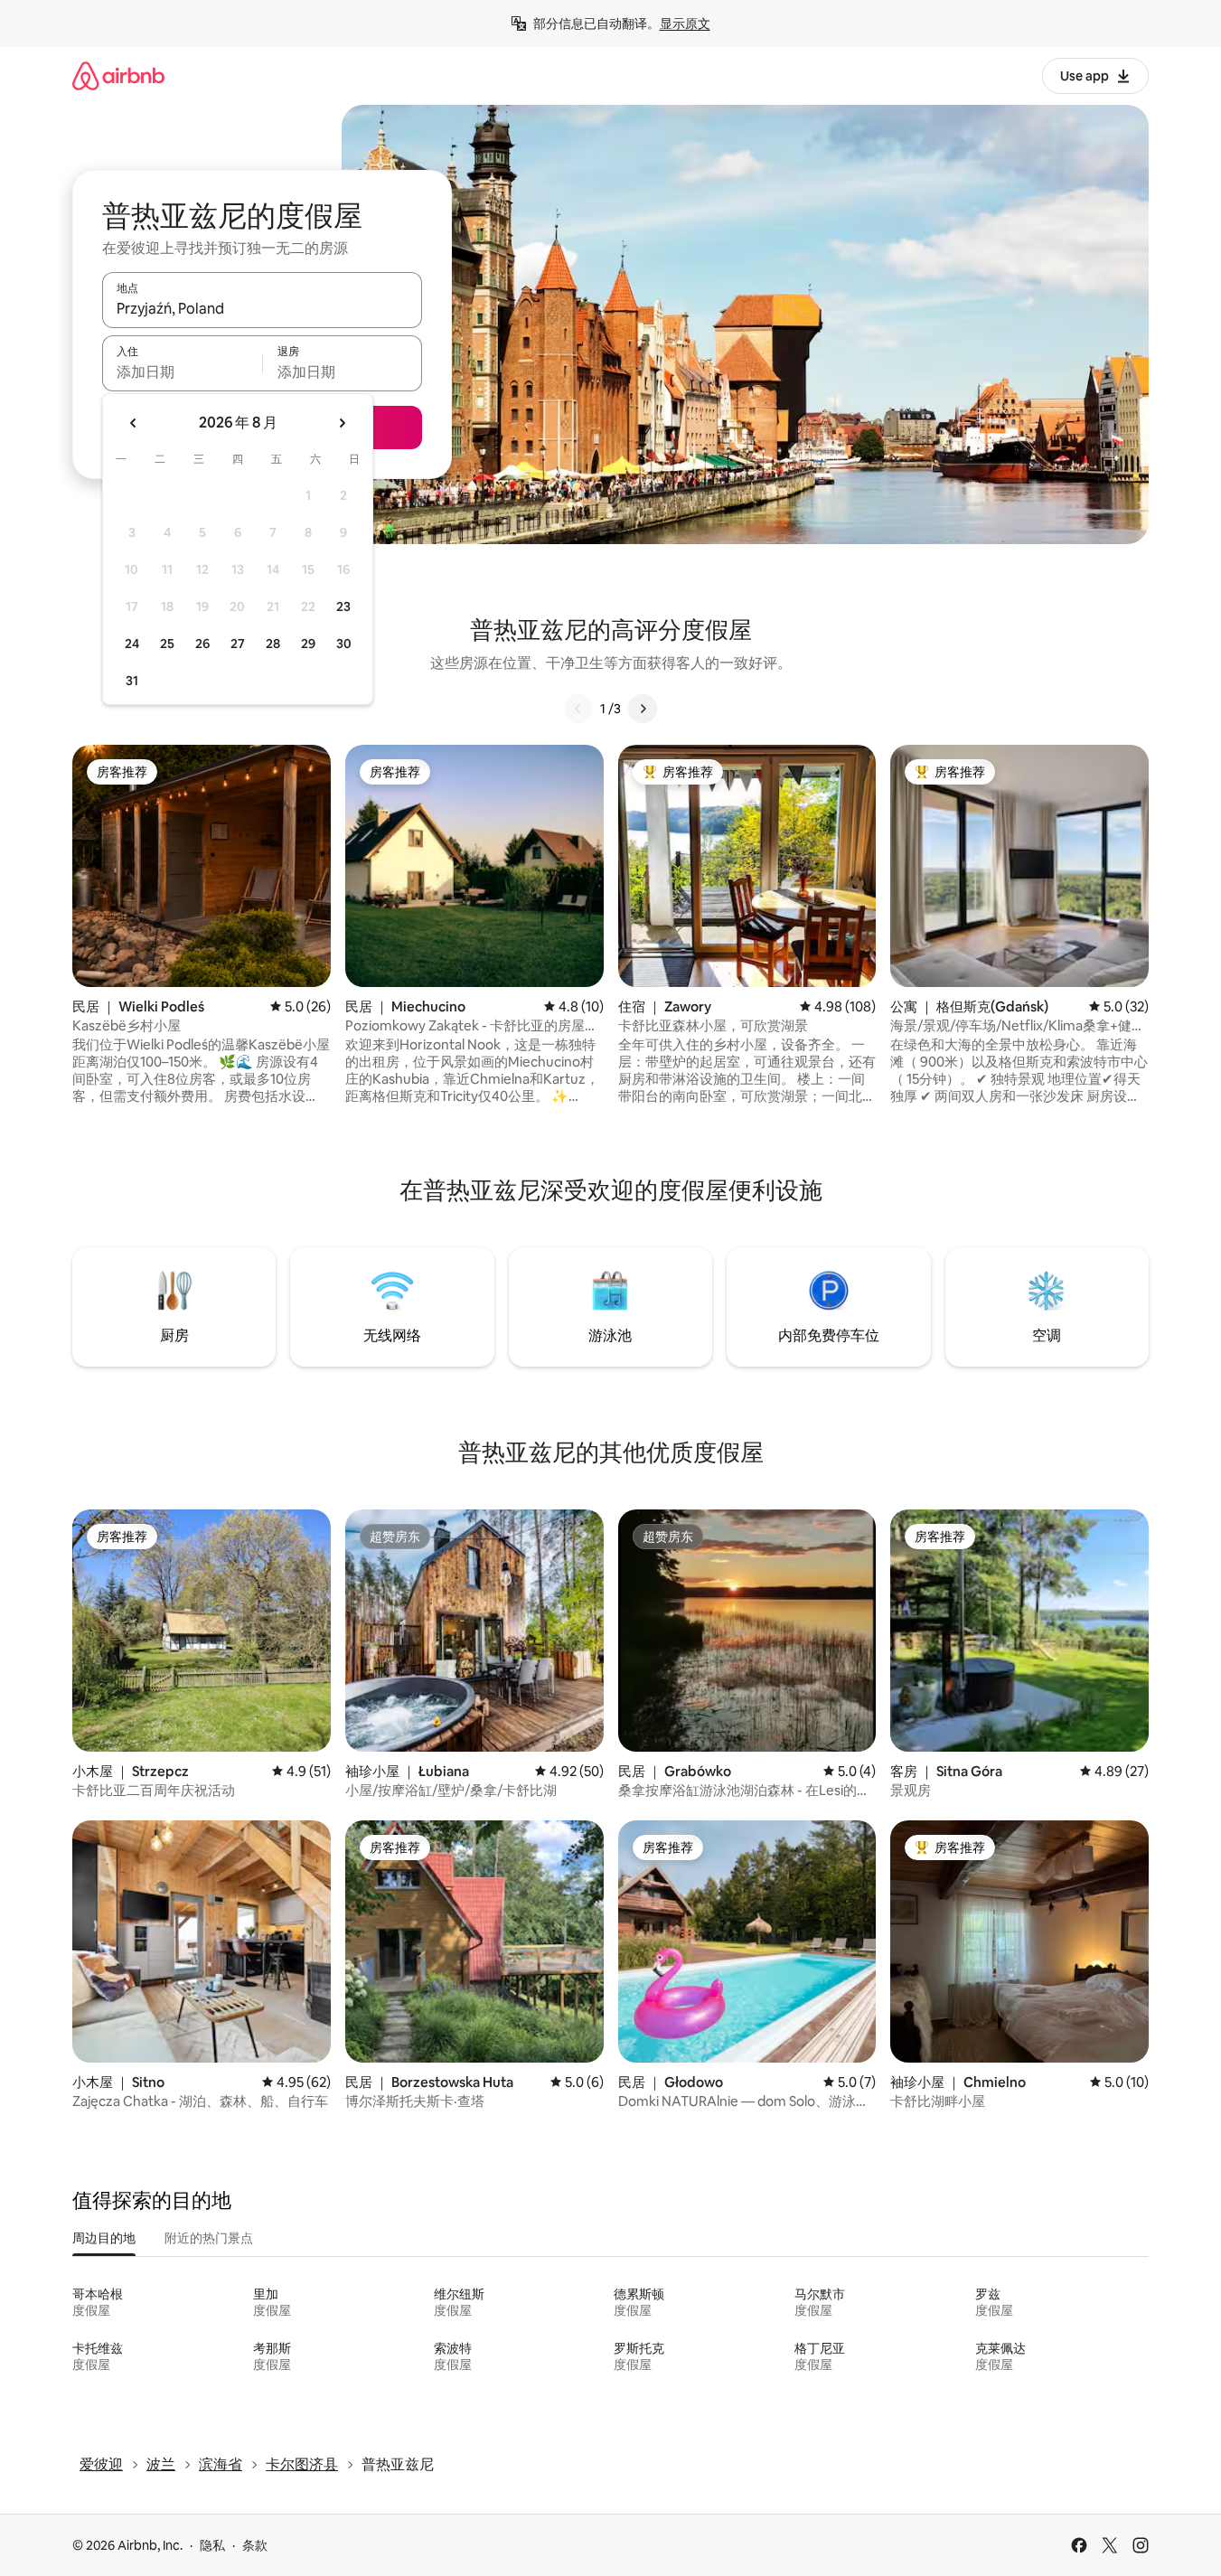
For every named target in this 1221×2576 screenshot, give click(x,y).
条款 (255, 2545)
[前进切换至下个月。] (342, 423)
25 (167, 644)
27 (238, 644)
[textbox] (182, 371)
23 (343, 606)
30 (344, 644)
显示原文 (685, 24)
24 (132, 644)
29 (308, 644)
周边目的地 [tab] (104, 2238)
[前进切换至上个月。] (134, 423)
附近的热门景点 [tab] (209, 2238)
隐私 (212, 2545)
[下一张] (643, 709)
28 (273, 644)
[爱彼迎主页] (118, 75)
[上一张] (578, 709)
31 (132, 681)
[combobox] (262, 308)
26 (202, 644)
